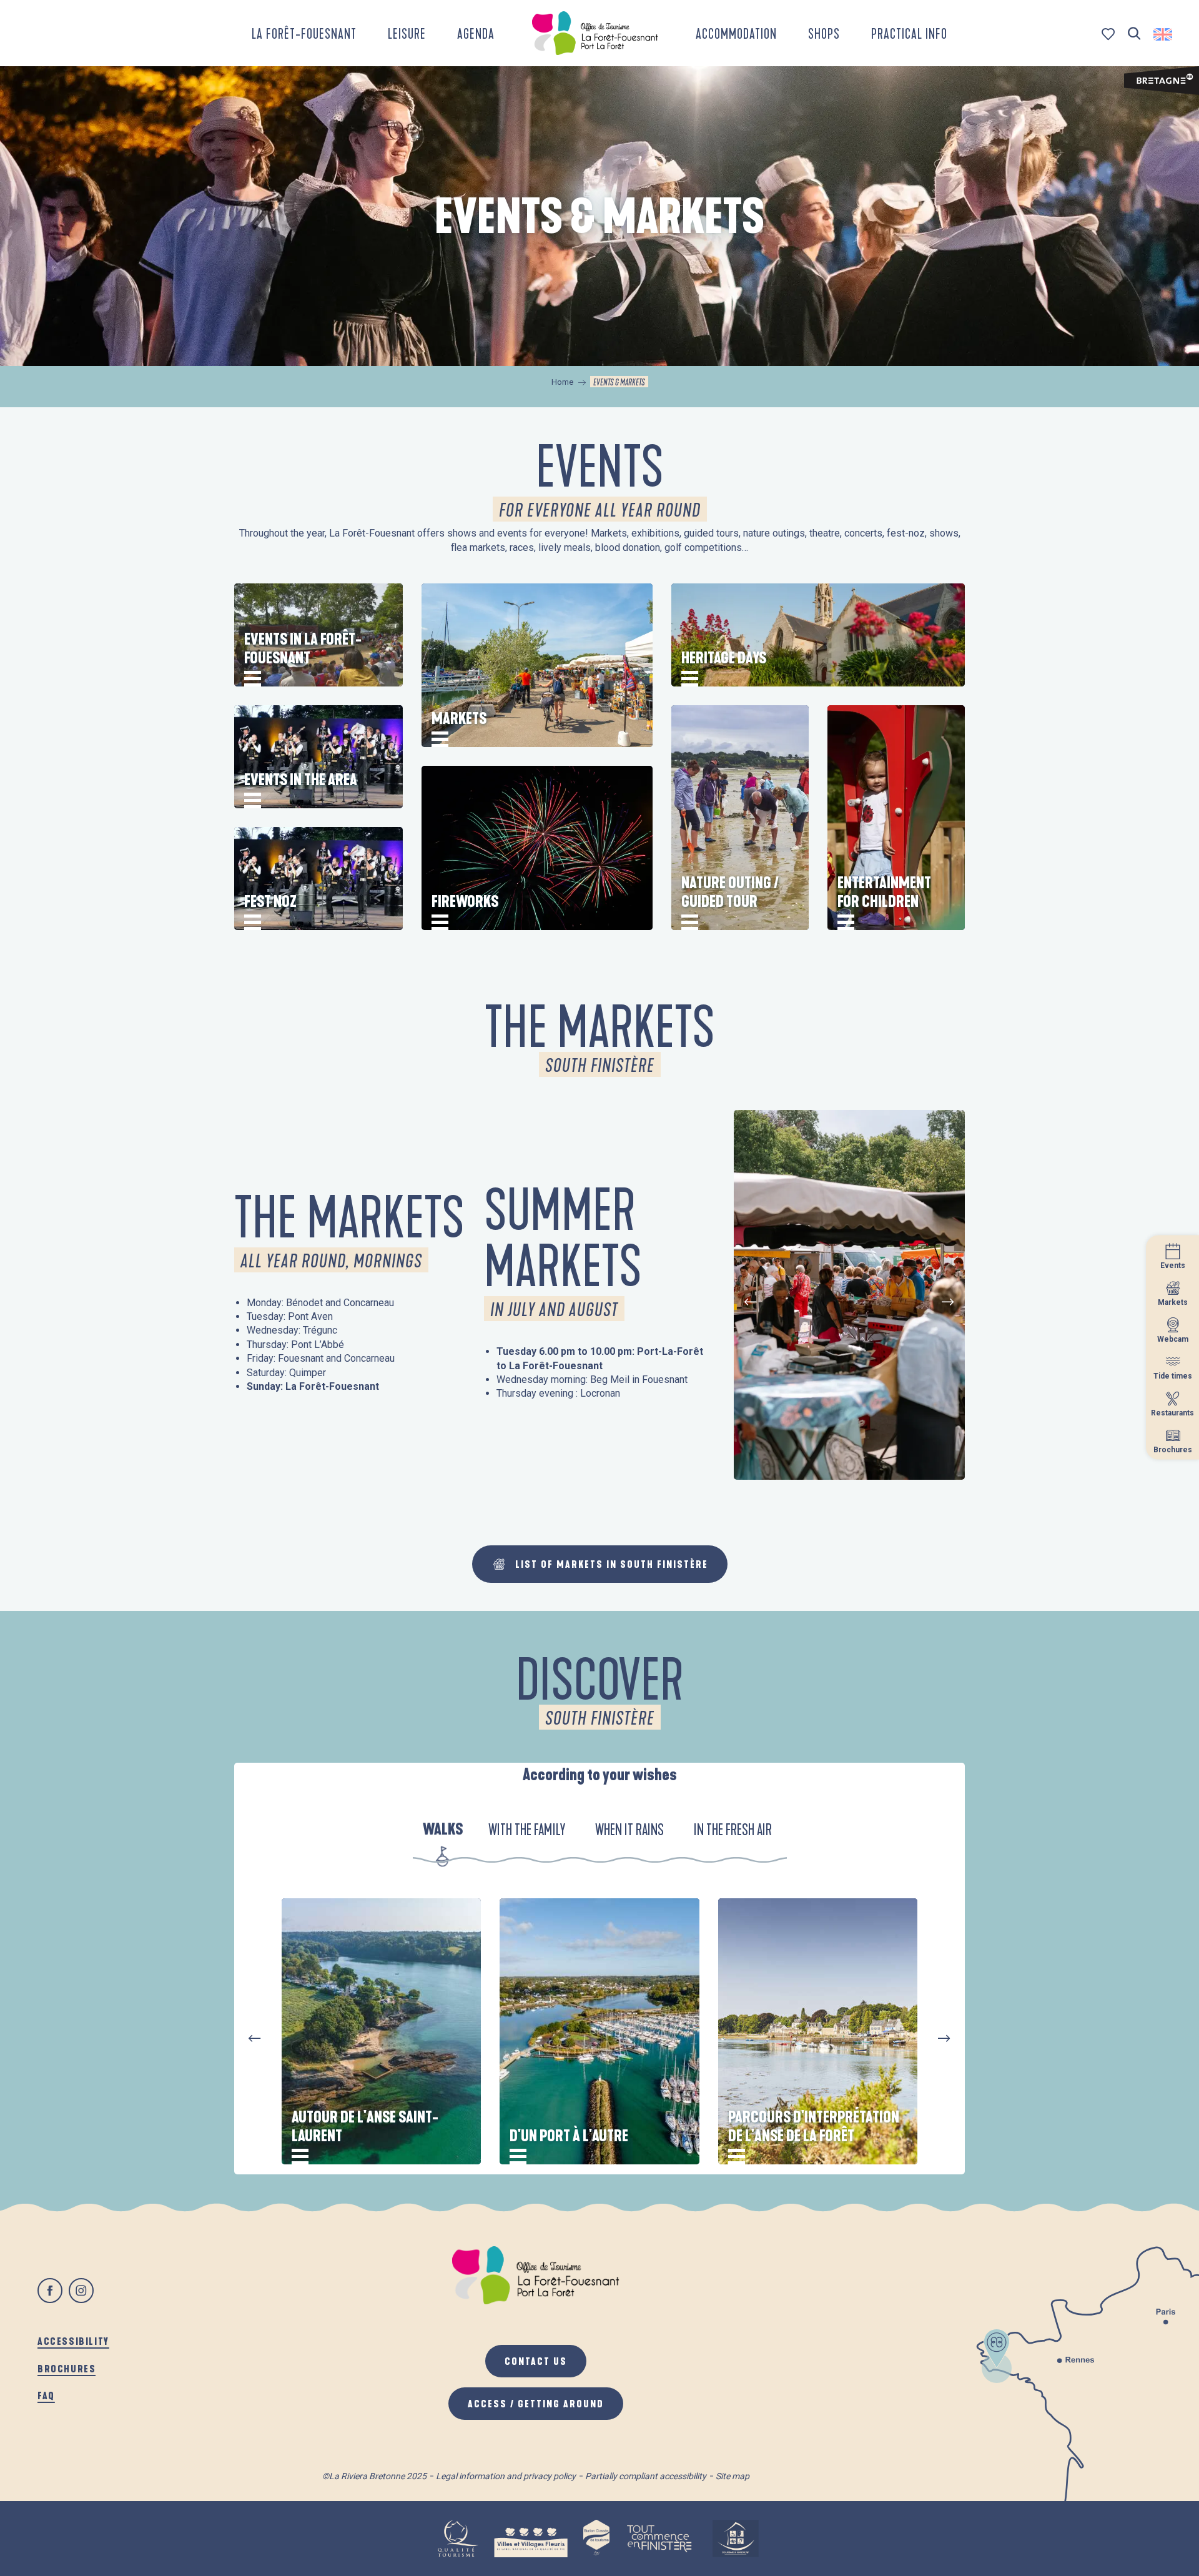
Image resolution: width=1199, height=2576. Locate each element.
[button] (1134, 34)
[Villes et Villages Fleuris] (531, 2539)
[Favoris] (1109, 34)
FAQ (46, 2395)
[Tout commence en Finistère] (659, 2539)
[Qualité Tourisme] (458, 2539)
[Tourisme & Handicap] (736, 2539)
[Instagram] (81, 2291)
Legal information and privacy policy (506, 2476)
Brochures (67, 2368)
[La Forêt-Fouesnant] (595, 33)
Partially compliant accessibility (646, 2476)
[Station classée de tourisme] (596, 2539)
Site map (733, 2476)
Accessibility (73, 2341)
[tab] (443, 1831)
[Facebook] (50, 2291)
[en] (1164, 34)
